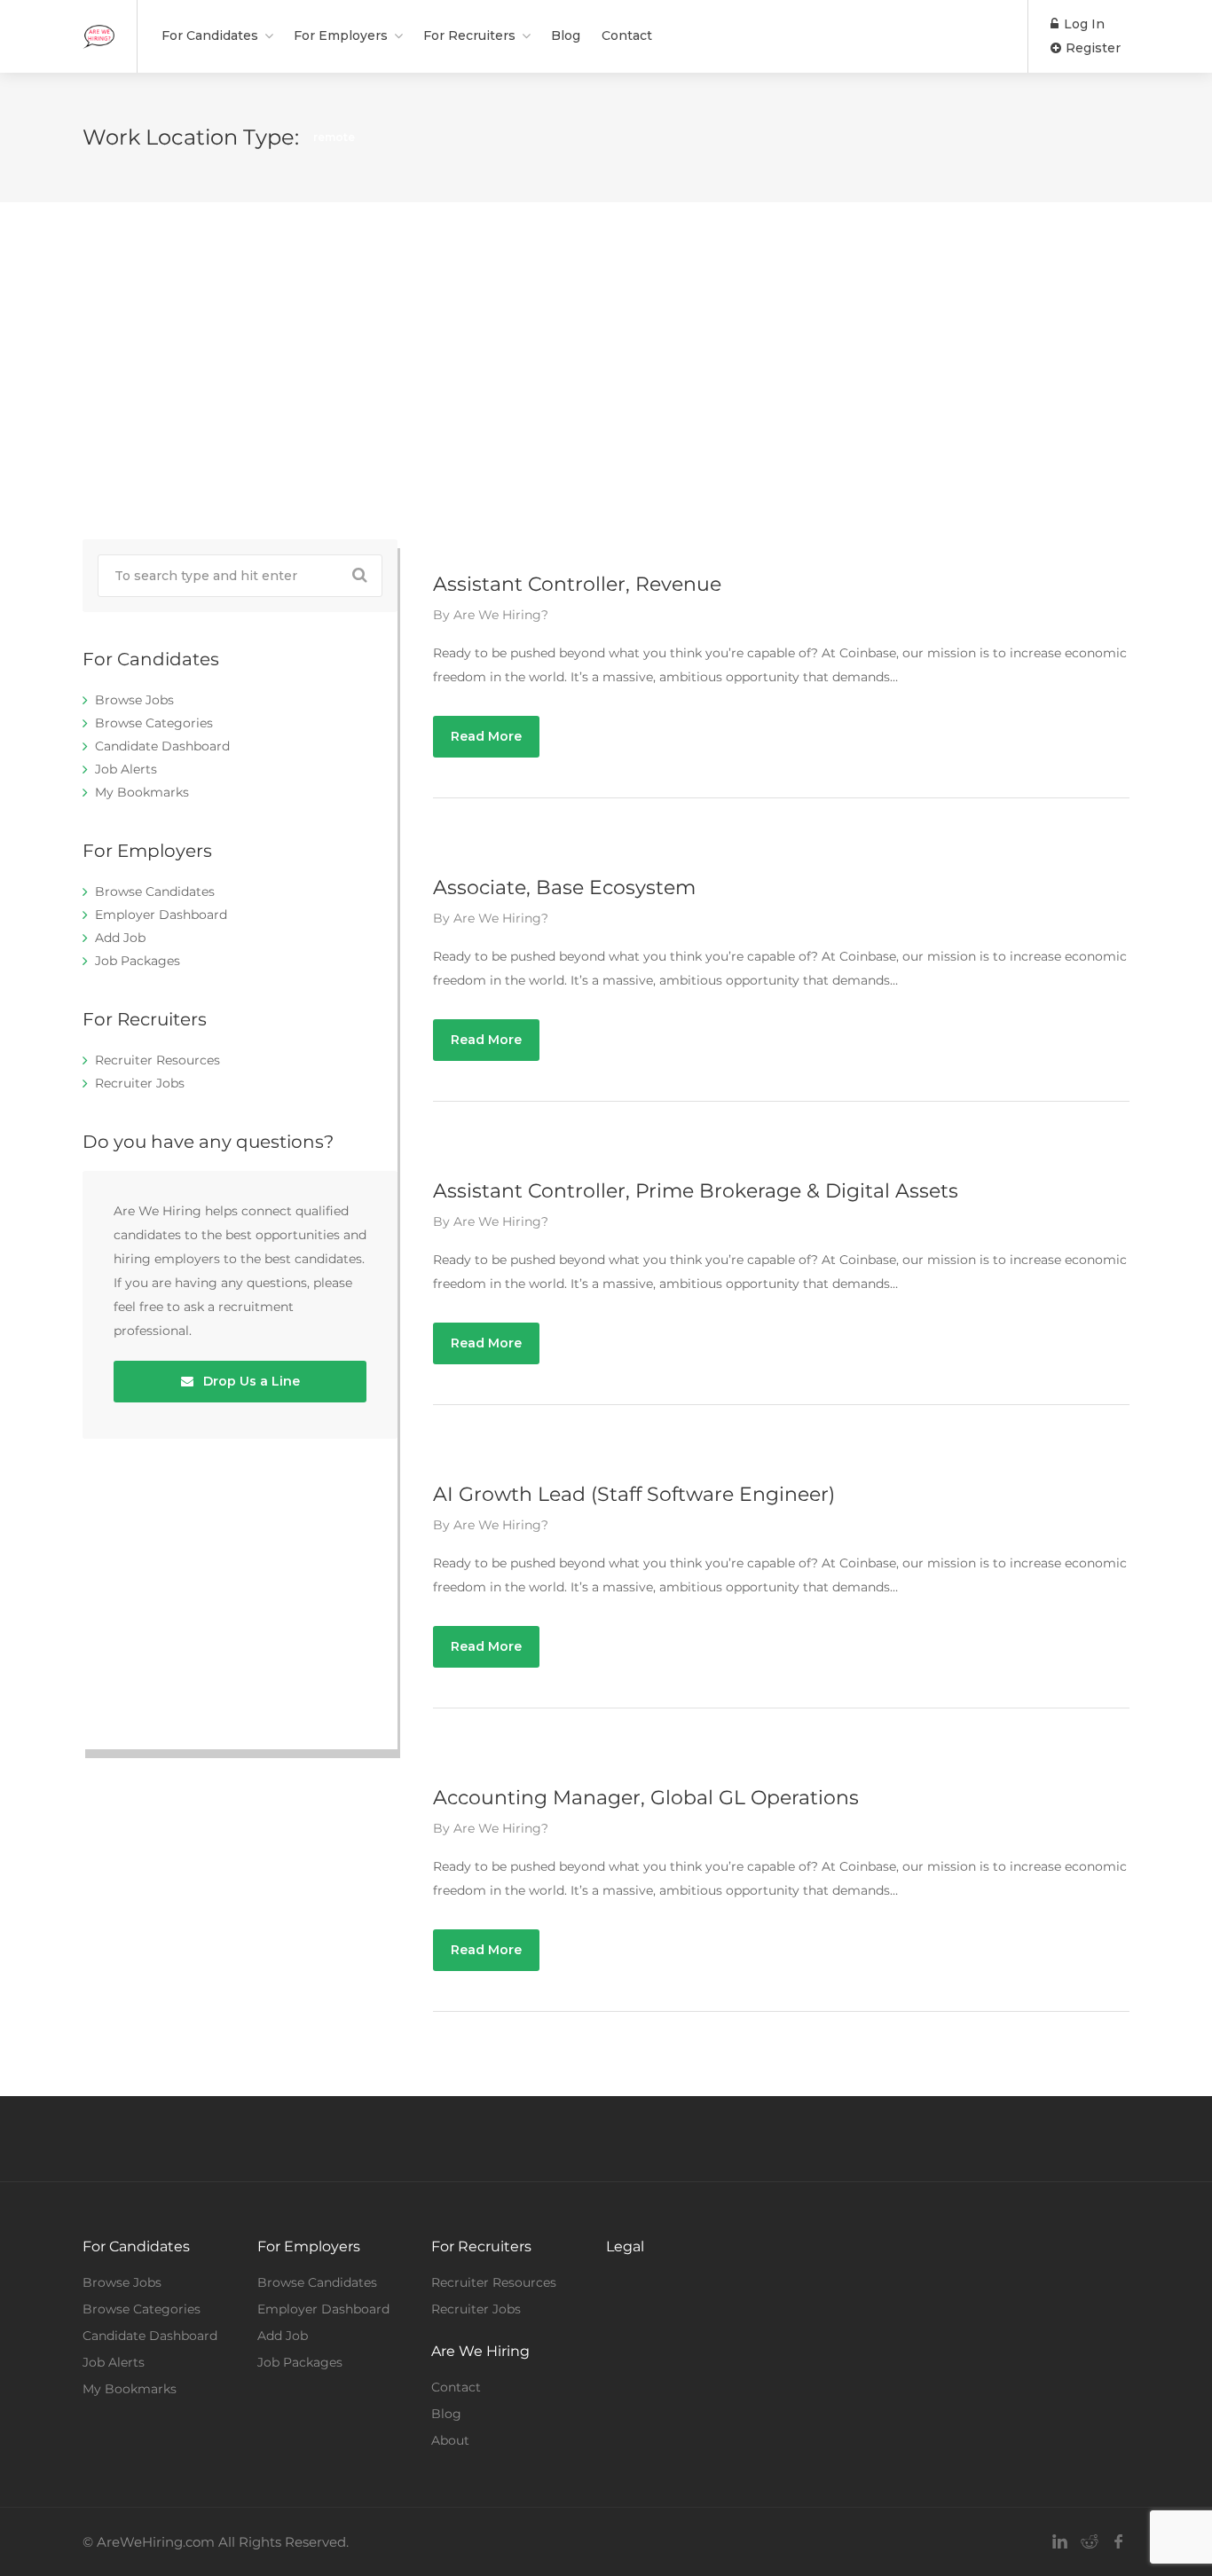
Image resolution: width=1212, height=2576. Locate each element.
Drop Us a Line (250, 1381)
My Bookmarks (142, 792)
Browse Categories (154, 723)
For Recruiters (469, 35)
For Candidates (210, 35)
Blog (566, 35)
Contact (627, 35)
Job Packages (138, 961)
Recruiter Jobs (140, 1083)
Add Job (120, 938)
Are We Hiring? (501, 615)
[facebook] (1118, 2542)
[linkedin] (1060, 2542)
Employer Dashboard (161, 915)
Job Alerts (126, 769)
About (450, 2440)
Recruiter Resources (157, 1060)
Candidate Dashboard (162, 746)
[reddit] (1089, 2542)
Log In (1082, 24)
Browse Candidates (155, 891)
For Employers (341, 35)
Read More (486, 736)
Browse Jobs (134, 700)
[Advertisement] (606, 371)
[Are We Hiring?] (98, 27)
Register (1091, 48)
